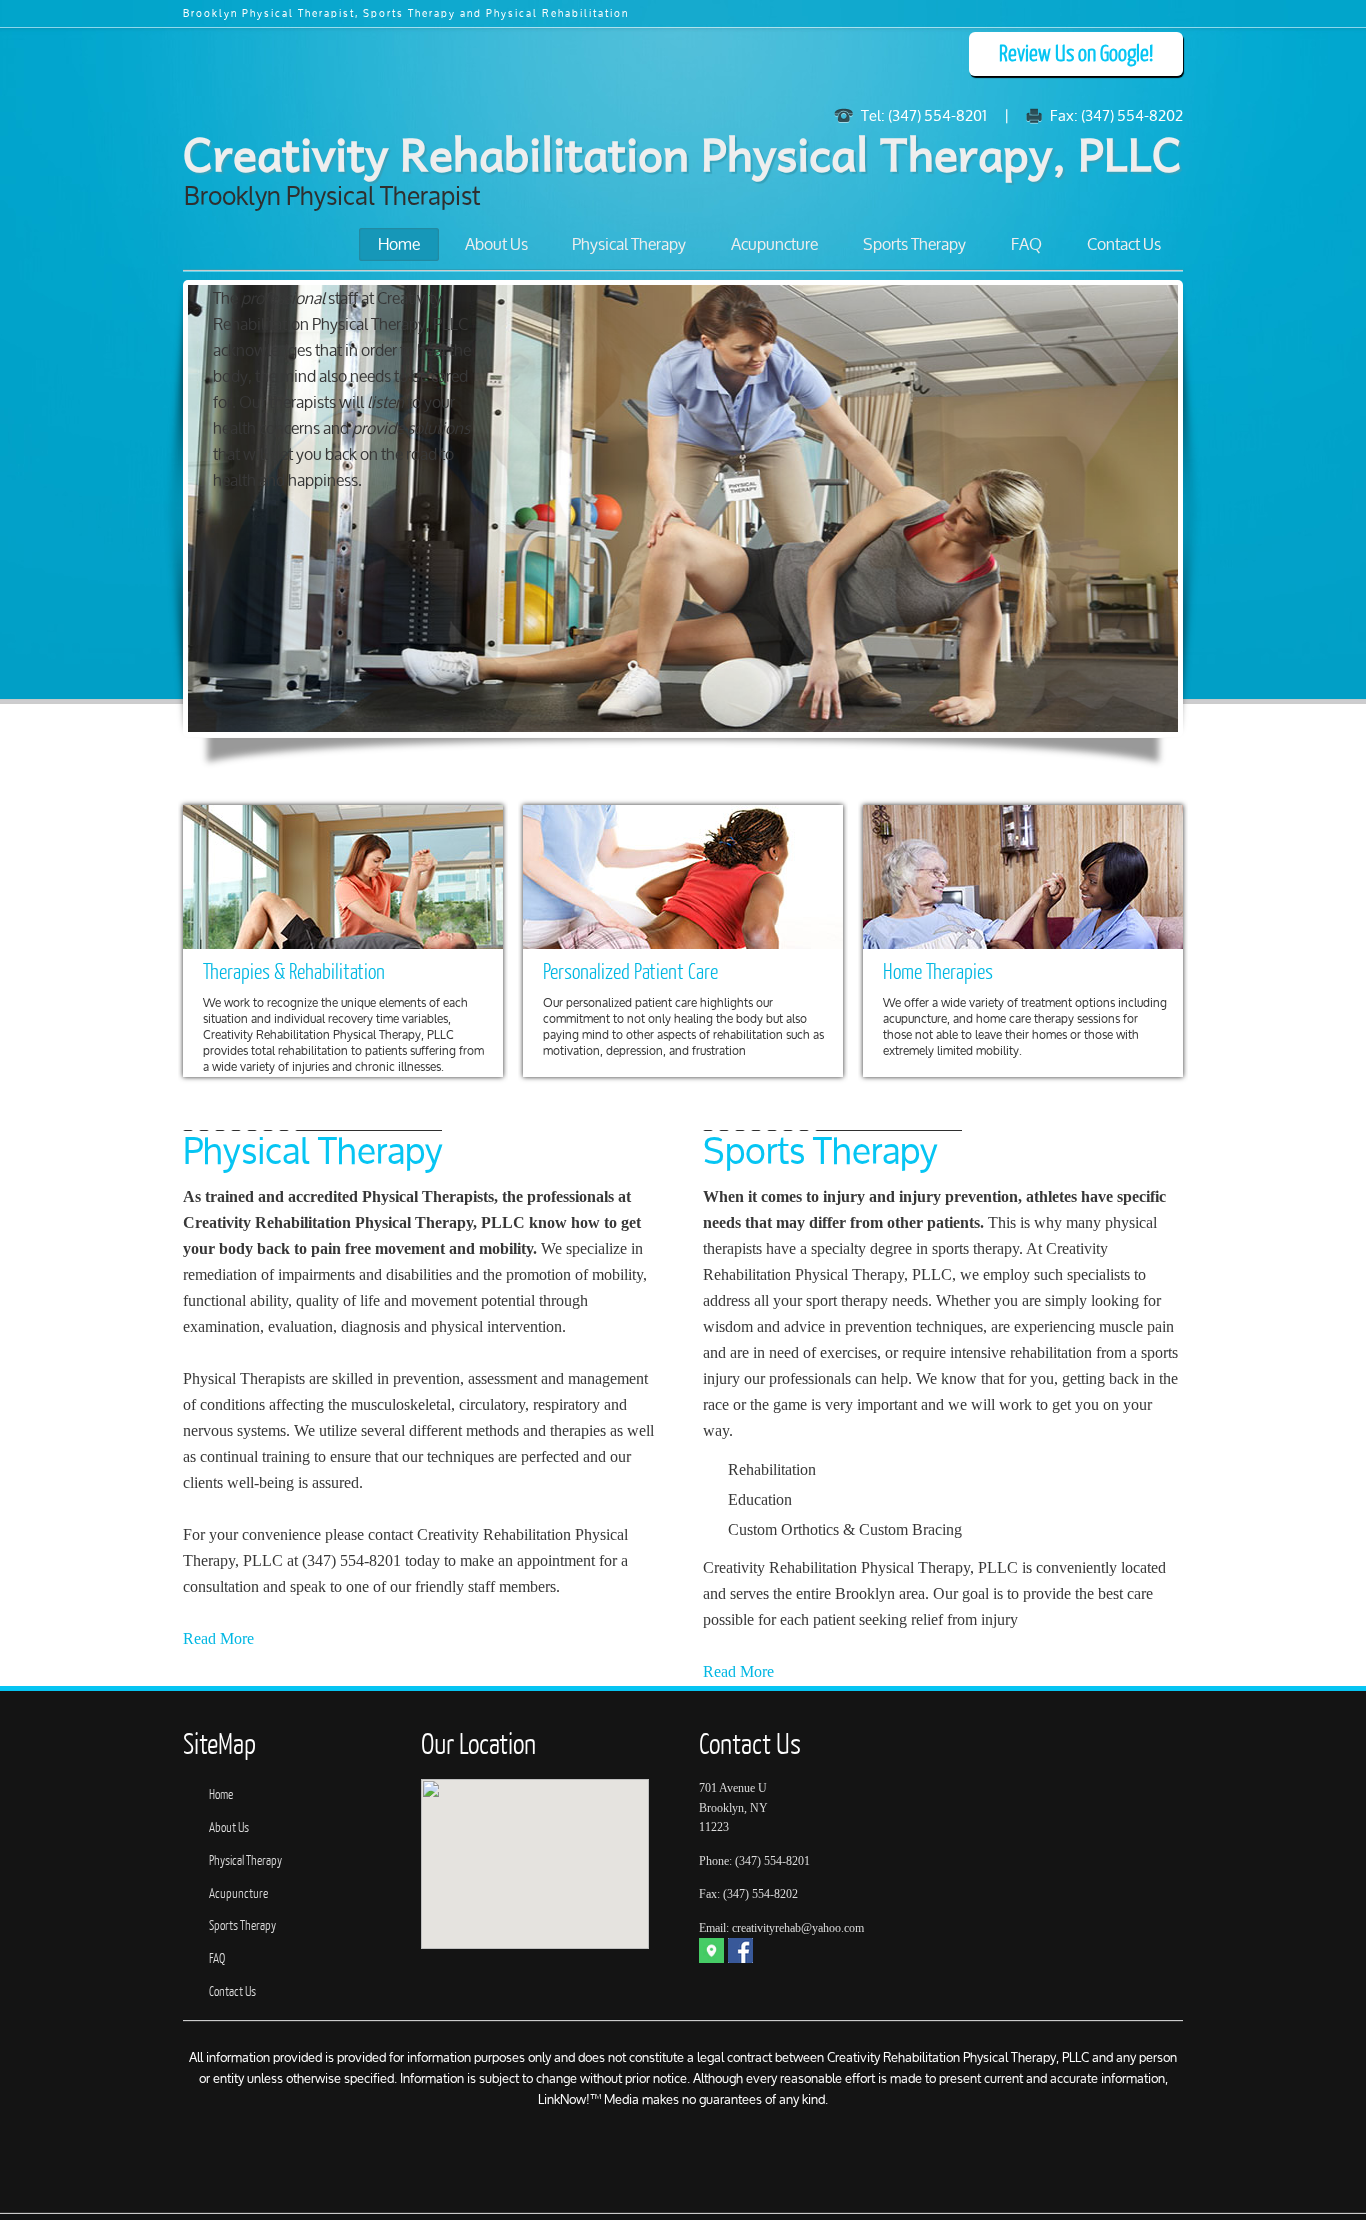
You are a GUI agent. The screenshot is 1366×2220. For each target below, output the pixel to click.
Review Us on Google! (1076, 54)
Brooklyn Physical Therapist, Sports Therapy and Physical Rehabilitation (406, 14)
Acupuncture (774, 245)
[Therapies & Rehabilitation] (343, 877)
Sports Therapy (914, 245)
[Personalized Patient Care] (683, 877)
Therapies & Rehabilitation (294, 972)
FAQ (1026, 245)
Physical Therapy (629, 245)
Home (399, 245)
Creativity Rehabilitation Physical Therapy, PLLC (682, 152)
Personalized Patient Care (630, 972)
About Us (496, 245)
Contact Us (1124, 245)
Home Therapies (938, 972)
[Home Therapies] (1023, 877)
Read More (218, 1638)
